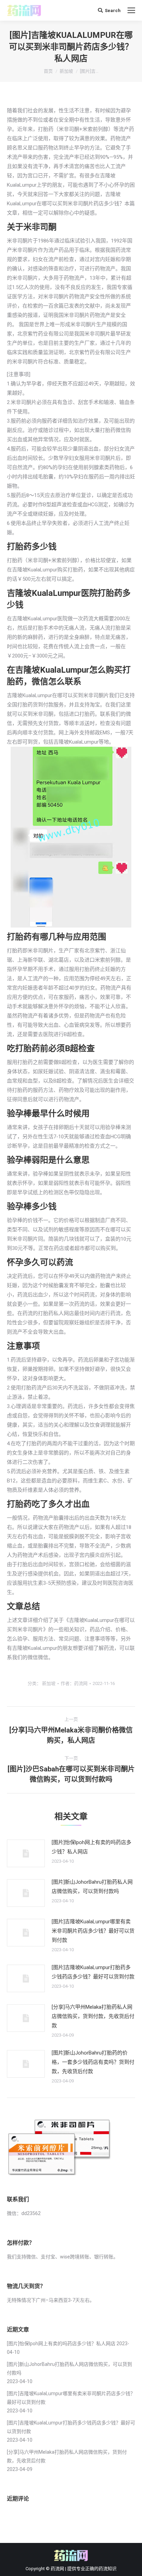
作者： (74, 1683)
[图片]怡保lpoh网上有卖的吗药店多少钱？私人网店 (92, 1847)
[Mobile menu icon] (131, 10)
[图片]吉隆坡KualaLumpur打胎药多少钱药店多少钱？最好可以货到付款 (93, 1972)
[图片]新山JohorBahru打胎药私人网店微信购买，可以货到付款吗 (92, 1887)
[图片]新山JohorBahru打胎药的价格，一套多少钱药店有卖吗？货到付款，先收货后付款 (93, 2062)
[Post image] (26, 1853)
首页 (48, 71)
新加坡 (66, 71)
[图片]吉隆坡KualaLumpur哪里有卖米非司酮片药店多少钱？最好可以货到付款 (93, 1931)
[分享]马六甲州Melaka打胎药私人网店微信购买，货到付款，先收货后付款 (93, 2016)
